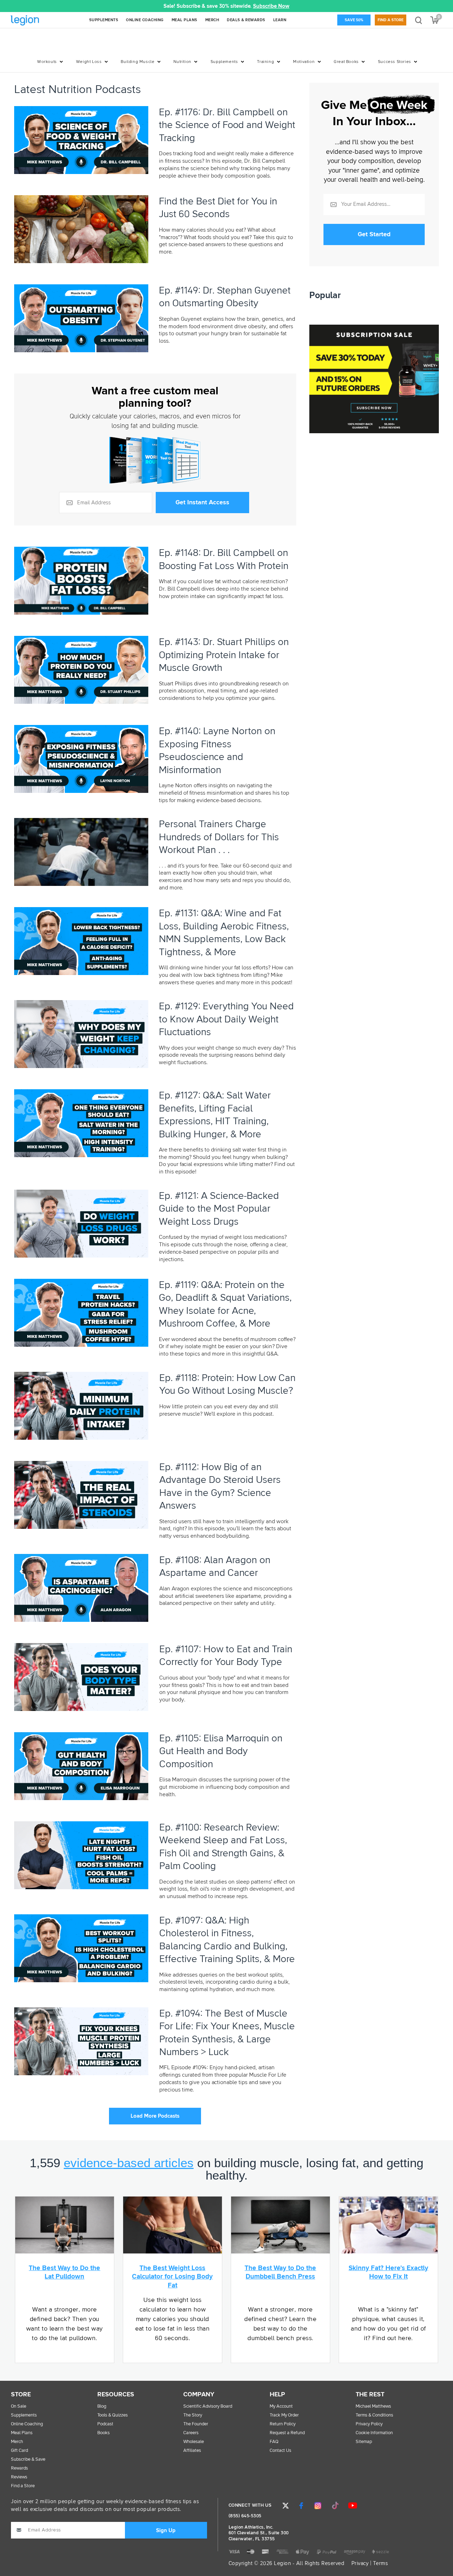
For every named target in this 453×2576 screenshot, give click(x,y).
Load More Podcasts (155, 2116)
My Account (281, 2406)
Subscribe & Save (28, 2459)
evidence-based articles (129, 2163)
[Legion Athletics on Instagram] (318, 2506)
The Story (193, 2415)
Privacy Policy (369, 2424)
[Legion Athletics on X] (286, 2506)
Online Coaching (27, 2424)
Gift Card (19, 2451)
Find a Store (391, 20)
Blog (102, 2406)
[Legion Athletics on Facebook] (301, 2506)
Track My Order (284, 2415)
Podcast (105, 2424)
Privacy (360, 2563)
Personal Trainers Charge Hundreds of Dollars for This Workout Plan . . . (219, 837)
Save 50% (354, 20)
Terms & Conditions (374, 2415)
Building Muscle (137, 62)
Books (104, 2433)
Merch (17, 2442)
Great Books (346, 62)
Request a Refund (287, 2433)
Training (265, 62)
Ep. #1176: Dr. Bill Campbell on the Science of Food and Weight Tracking (227, 125)
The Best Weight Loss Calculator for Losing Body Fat (172, 2277)
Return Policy (283, 2424)
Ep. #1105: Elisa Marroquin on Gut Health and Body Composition (221, 1751)
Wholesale (194, 2442)
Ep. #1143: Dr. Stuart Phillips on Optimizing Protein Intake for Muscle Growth (224, 655)
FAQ (274, 2442)
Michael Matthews (373, 2406)
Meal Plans (22, 2433)
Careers (191, 2433)
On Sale (19, 2406)
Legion (40, 21)
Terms (381, 2563)
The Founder (196, 2424)
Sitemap (364, 2442)
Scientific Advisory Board (208, 2406)
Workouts (47, 62)
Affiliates (192, 2451)
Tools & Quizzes (113, 2415)
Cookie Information (374, 2433)
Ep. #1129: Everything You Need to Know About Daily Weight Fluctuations (226, 1019)
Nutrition (182, 62)
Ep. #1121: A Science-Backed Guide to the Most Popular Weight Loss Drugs (219, 1209)
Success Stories (395, 62)
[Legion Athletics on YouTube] (352, 2506)
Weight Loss (89, 62)
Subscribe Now (271, 6)
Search (418, 20)
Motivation (304, 62)
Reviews (19, 2477)
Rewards (19, 2468)
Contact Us (280, 2451)
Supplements (224, 62)
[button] (148, 6)
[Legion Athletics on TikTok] (335, 2506)
